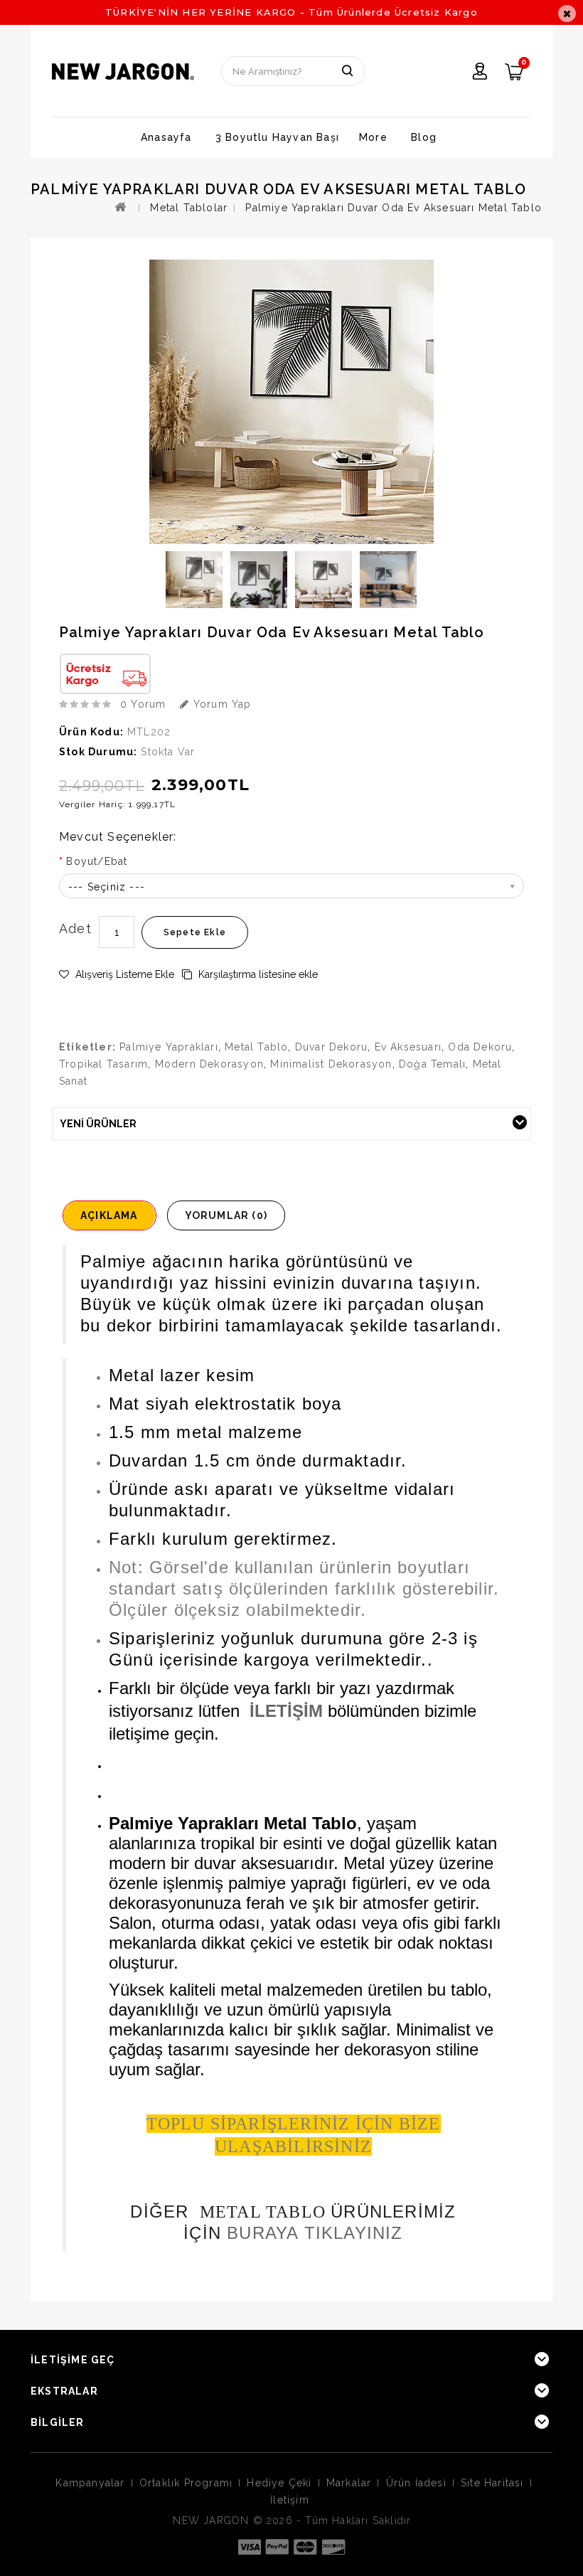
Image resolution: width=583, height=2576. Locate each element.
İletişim (290, 2500)
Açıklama (109, 1215)
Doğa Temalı (432, 1064)
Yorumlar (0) (226, 1215)
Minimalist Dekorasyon (331, 1064)
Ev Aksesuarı (408, 1047)
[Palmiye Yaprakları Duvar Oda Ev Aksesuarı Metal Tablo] (194, 580)
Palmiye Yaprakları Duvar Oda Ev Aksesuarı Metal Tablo (394, 208)
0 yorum (143, 704)
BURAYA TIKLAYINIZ (315, 2233)
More (373, 137)
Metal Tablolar (189, 208)
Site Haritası (492, 2483)
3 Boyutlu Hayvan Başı (277, 137)
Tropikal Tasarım (103, 1064)
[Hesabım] (480, 73)
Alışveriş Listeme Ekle (123, 974)
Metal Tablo (256, 1047)
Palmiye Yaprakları (169, 1047)
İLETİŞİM (286, 1711)
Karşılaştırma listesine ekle (257, 974)
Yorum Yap (220, 704)
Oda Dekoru (480, 1047)
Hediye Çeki (279, 2483)
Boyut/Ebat (97, 861)
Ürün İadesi (416, 2483)
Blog (424, 137)
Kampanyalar (90, 2483)
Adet (75, 928)
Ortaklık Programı (186, 2483)
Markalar (349, 2483)
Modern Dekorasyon (209, 1064)
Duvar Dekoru (331, 1047)
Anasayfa (166, 137)
